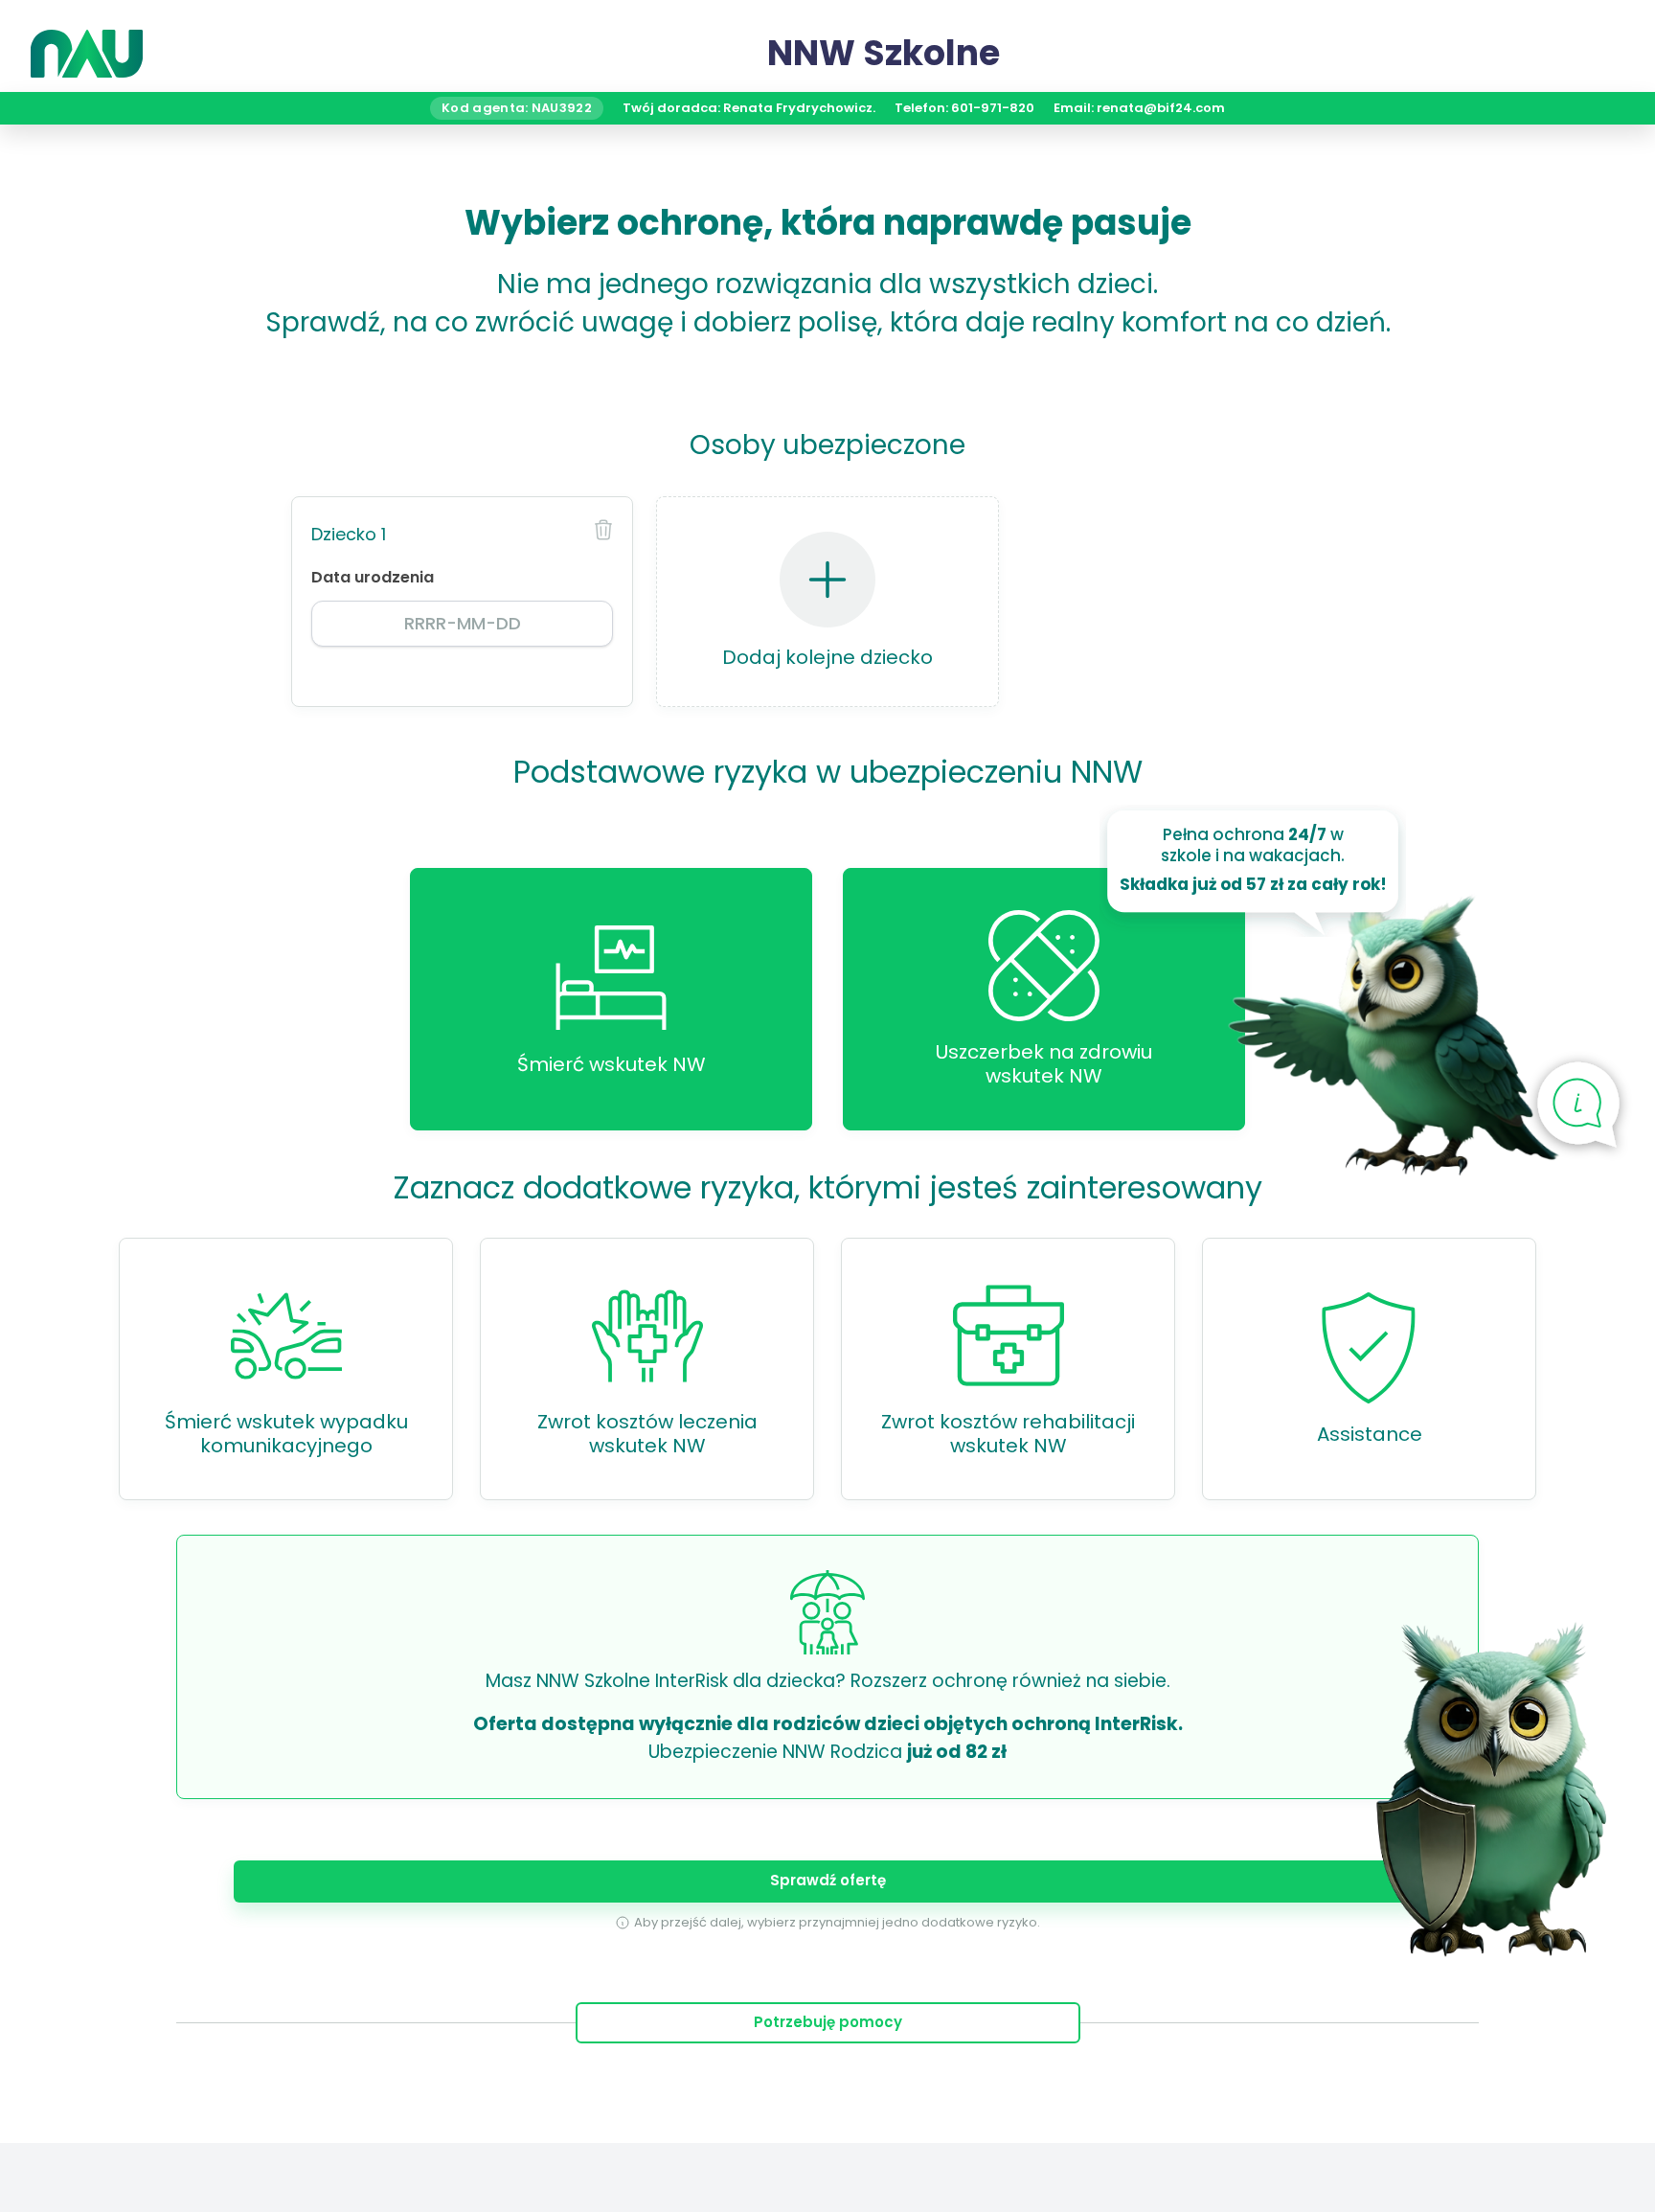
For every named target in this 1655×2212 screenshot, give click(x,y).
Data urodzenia (373, 577)
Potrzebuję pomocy (828, 2022)
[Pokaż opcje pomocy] (1578, 1106)
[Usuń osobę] (603, 530)
